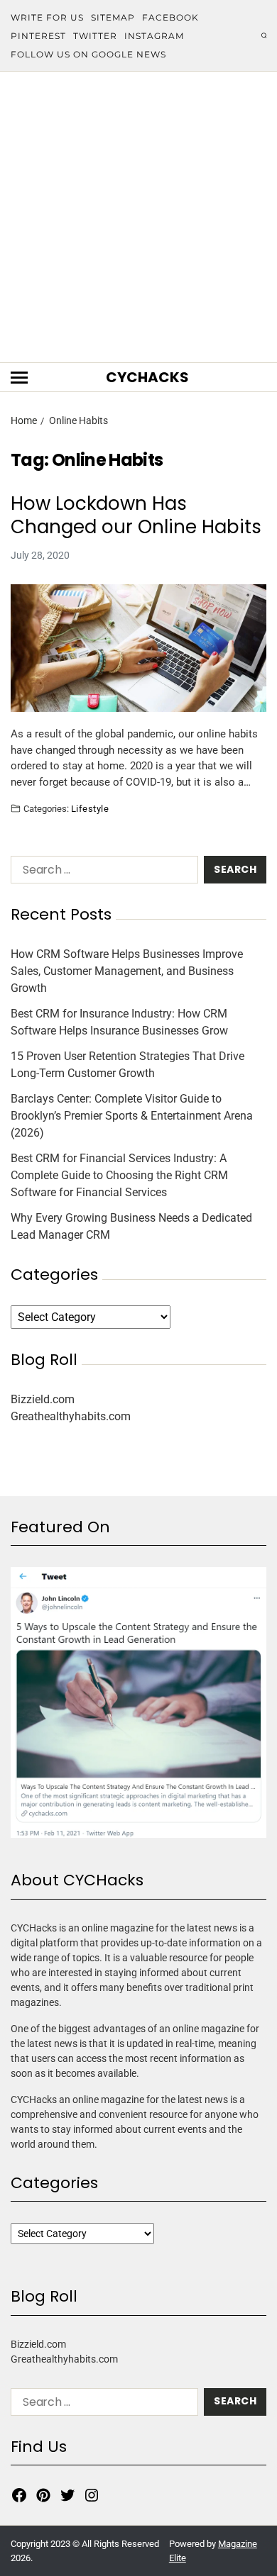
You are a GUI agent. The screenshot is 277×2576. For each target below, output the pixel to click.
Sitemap (113, 17)
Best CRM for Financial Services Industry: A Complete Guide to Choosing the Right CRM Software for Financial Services (119, 1175)
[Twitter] (67, 2495)
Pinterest (38, 36)
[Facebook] (19, 2495)
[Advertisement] (138, 217)
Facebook (170, 17)
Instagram (154, 36)
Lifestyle (90, 808)
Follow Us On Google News (88, 54)
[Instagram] (92, 2495)
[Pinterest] (43, 2495)
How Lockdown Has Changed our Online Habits (136, 515)
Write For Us (47, 17)
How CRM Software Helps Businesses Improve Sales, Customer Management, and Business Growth (127, 971)
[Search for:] (102, 872)
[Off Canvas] (19, 378)
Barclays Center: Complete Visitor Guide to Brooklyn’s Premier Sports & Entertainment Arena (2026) (132, 1116)
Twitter (95, 36)
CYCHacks (147, 377)
